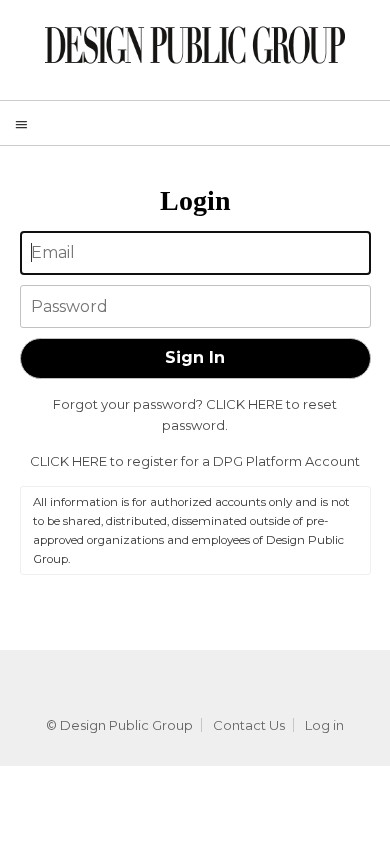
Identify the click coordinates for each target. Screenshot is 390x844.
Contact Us (249, 725)
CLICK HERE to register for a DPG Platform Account (195, 461)
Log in (324, 725)
